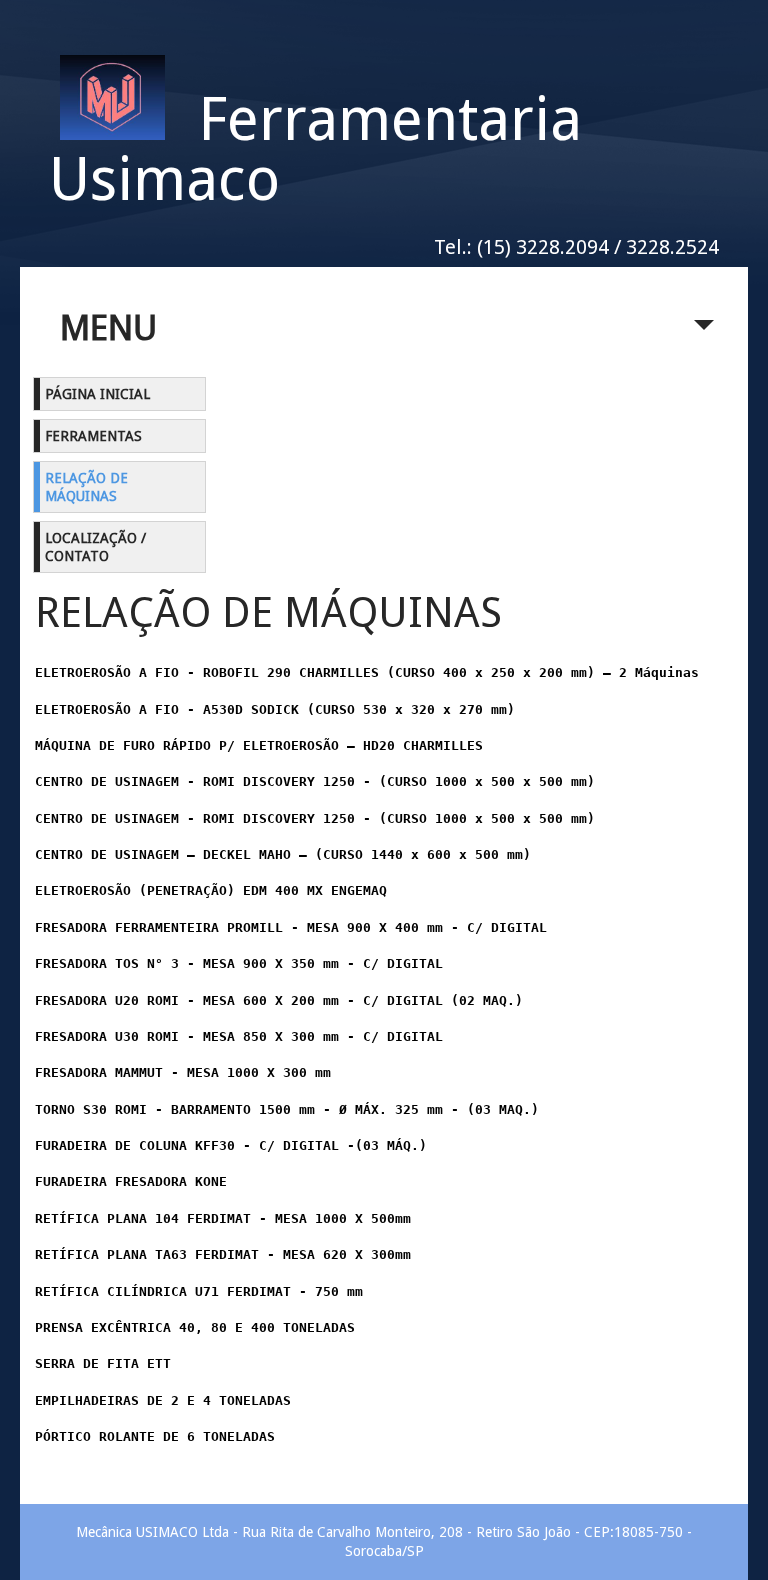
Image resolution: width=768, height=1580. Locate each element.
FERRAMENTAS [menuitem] (93, 436)
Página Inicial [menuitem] (97, 394)
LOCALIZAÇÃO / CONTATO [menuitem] (95, 547)
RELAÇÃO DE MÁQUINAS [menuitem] (86, 487)
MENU (108, 327)
